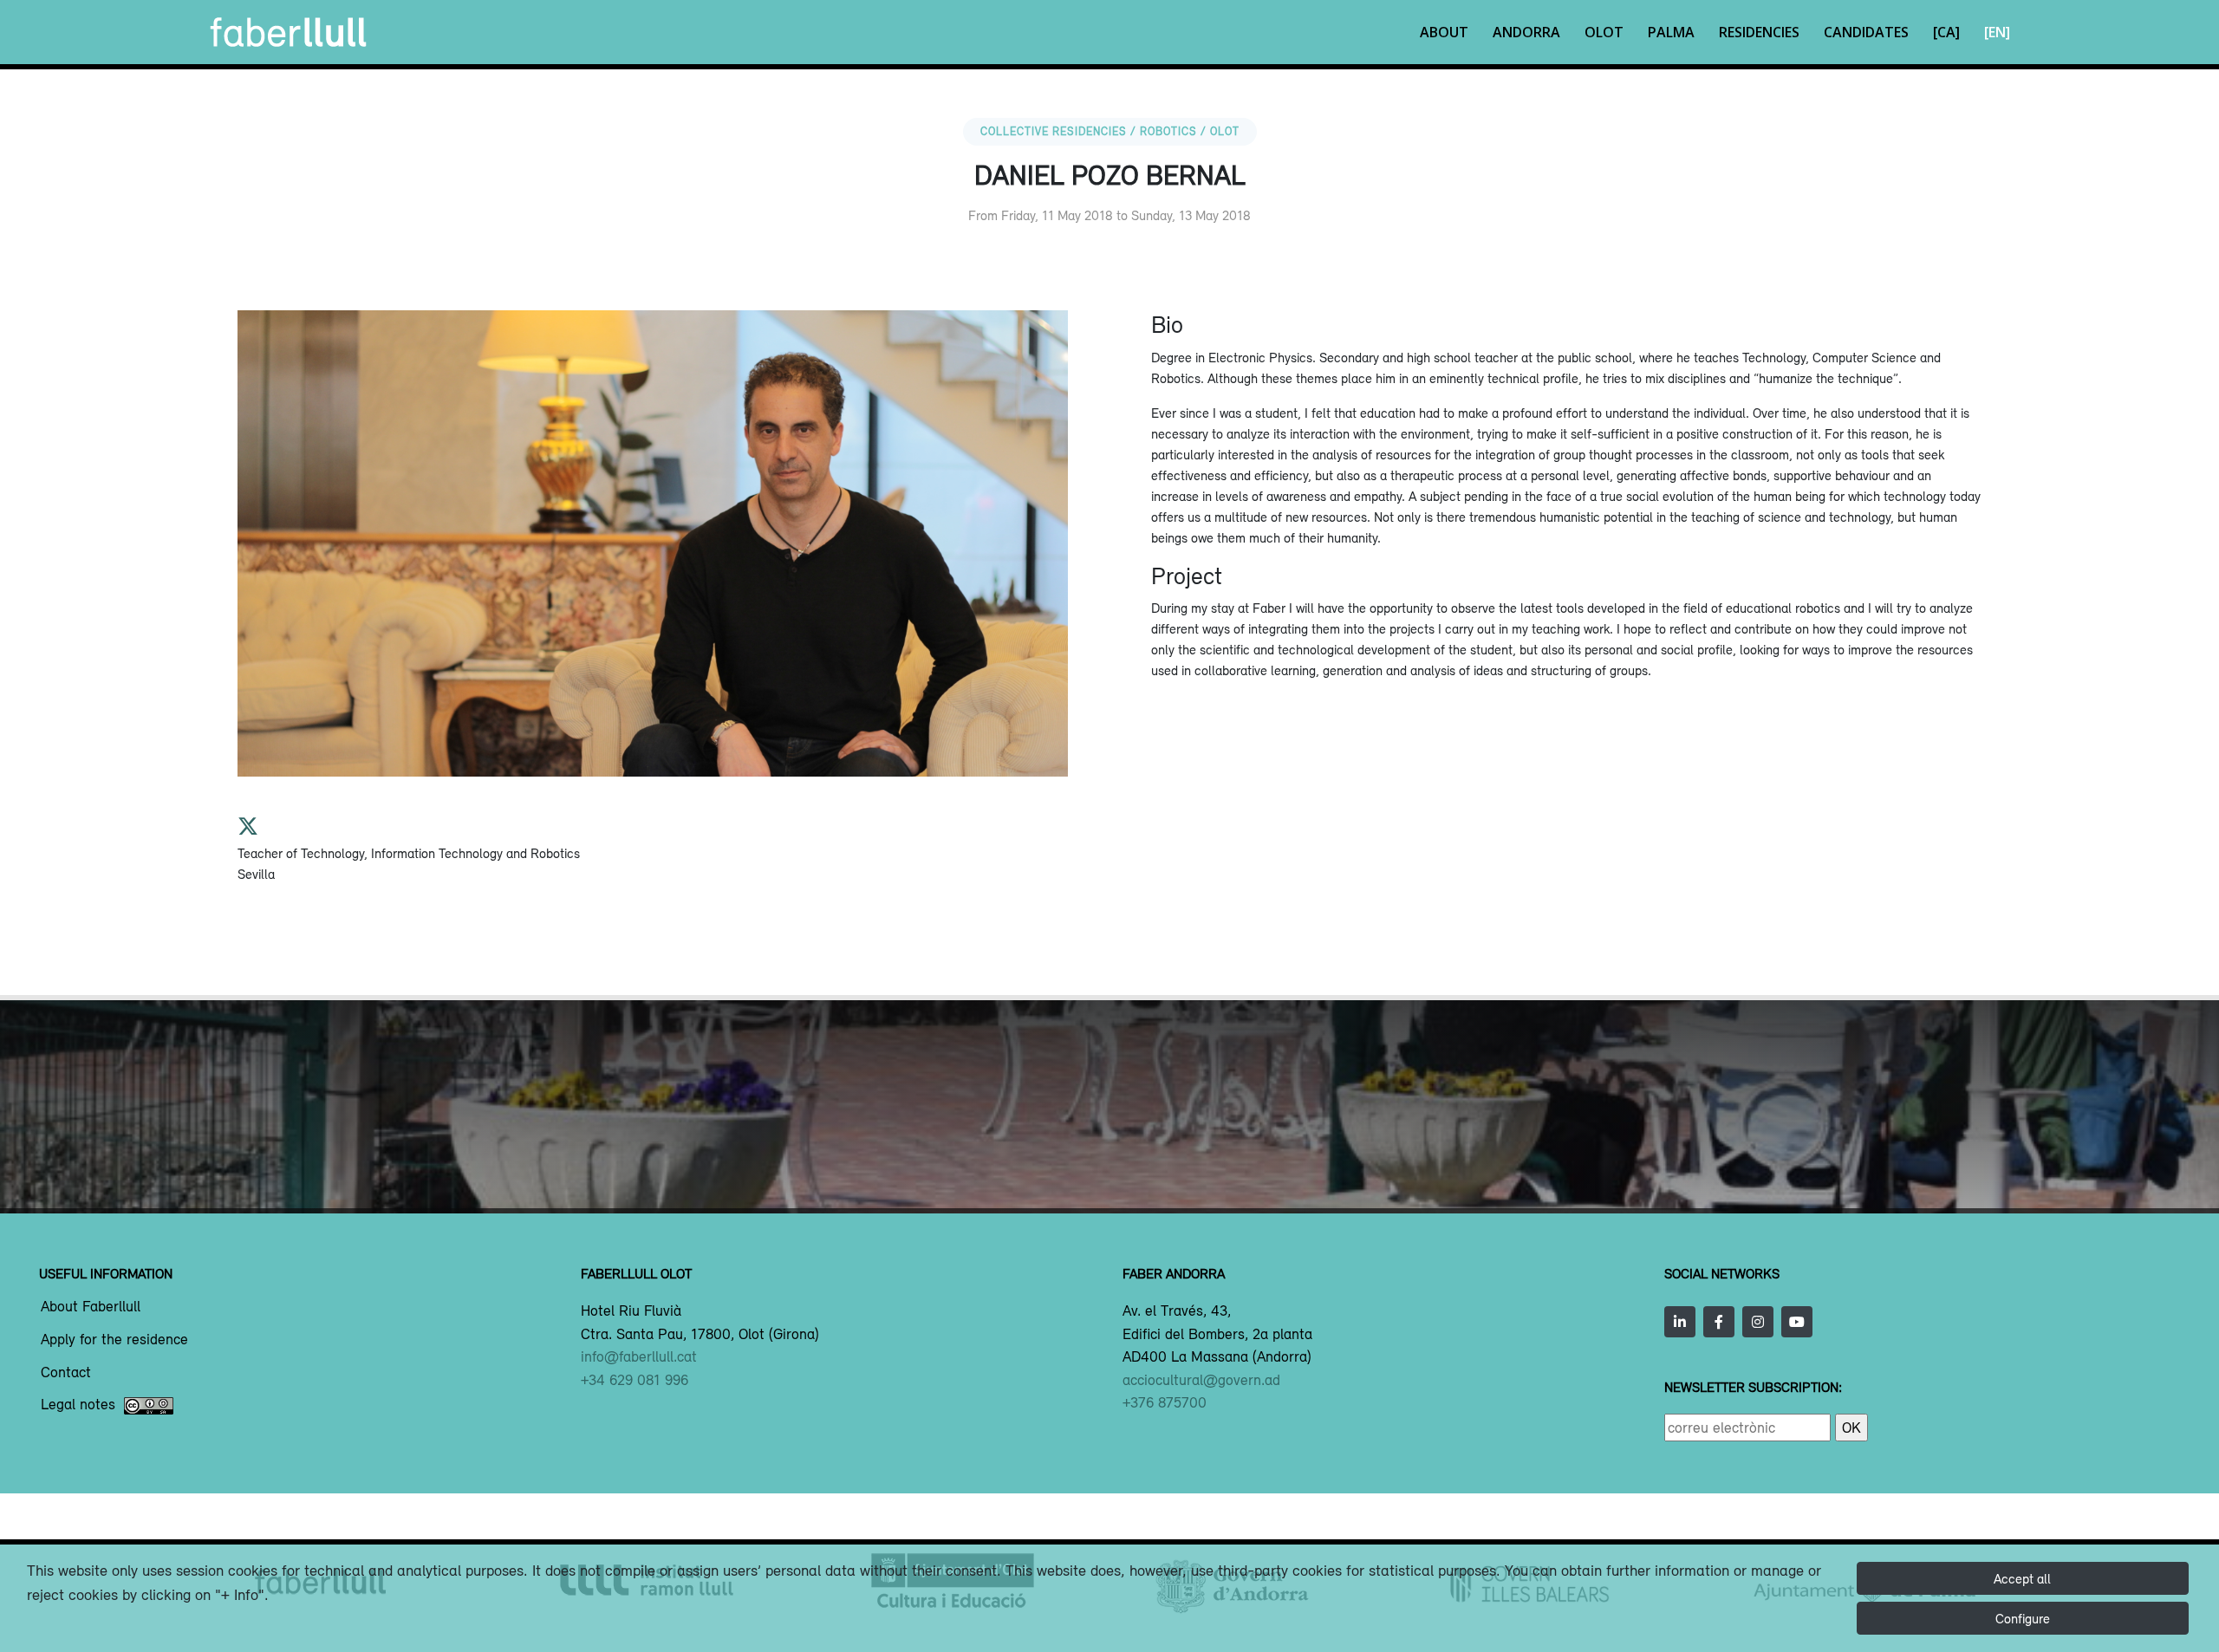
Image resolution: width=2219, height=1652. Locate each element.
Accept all (2022, 1578)
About (1444, 32)
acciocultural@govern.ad (1201, 1380)
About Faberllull (91, 1307)
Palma (1671, 32)
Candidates (1866, 32)
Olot (1604, 32)
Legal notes (78, 1405)
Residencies (1759, 32)
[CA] (1946, 32)
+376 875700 (1165, 1402)
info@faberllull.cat (639, 1356)
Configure (2023, 1618)
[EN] (1997, 32)
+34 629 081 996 (634, 1380)
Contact (66, 1373)
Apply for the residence (114, 1340)
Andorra (1526, 32)
